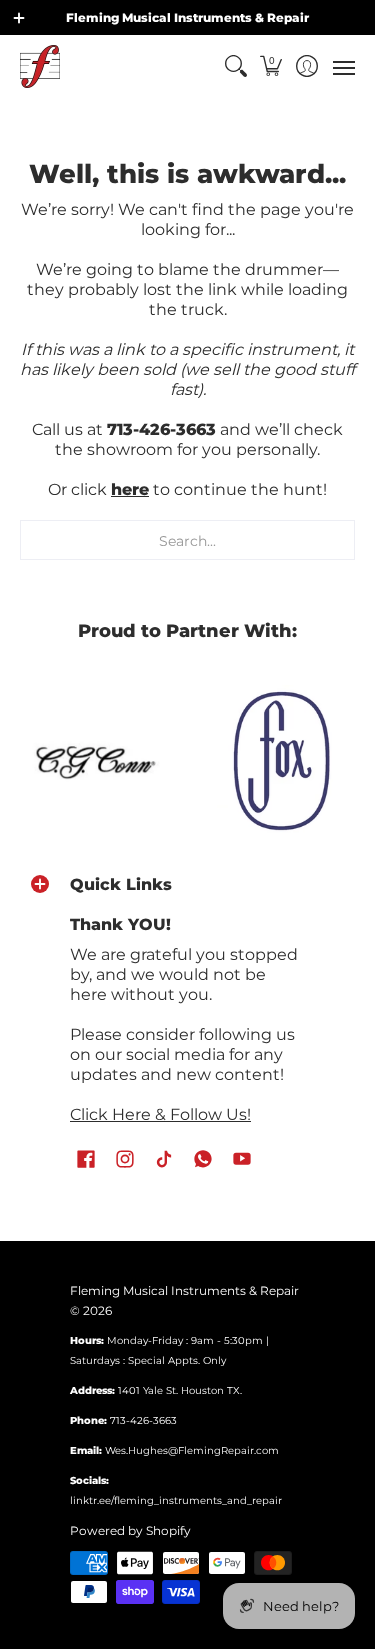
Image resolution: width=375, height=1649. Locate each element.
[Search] (235, 66)
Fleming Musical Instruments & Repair (184, 1290)
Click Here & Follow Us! (160, 1114)
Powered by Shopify (130, 1530)
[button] (271, 66)
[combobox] (187, 540)
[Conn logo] (94, 759)
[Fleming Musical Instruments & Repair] (40, 66)
